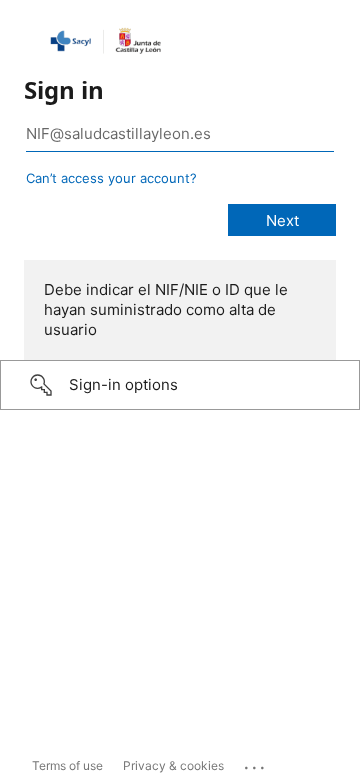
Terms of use (67, 765)
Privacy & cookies (173, 765)
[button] (180, 385)
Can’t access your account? (111, 178)
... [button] (256, 763)
